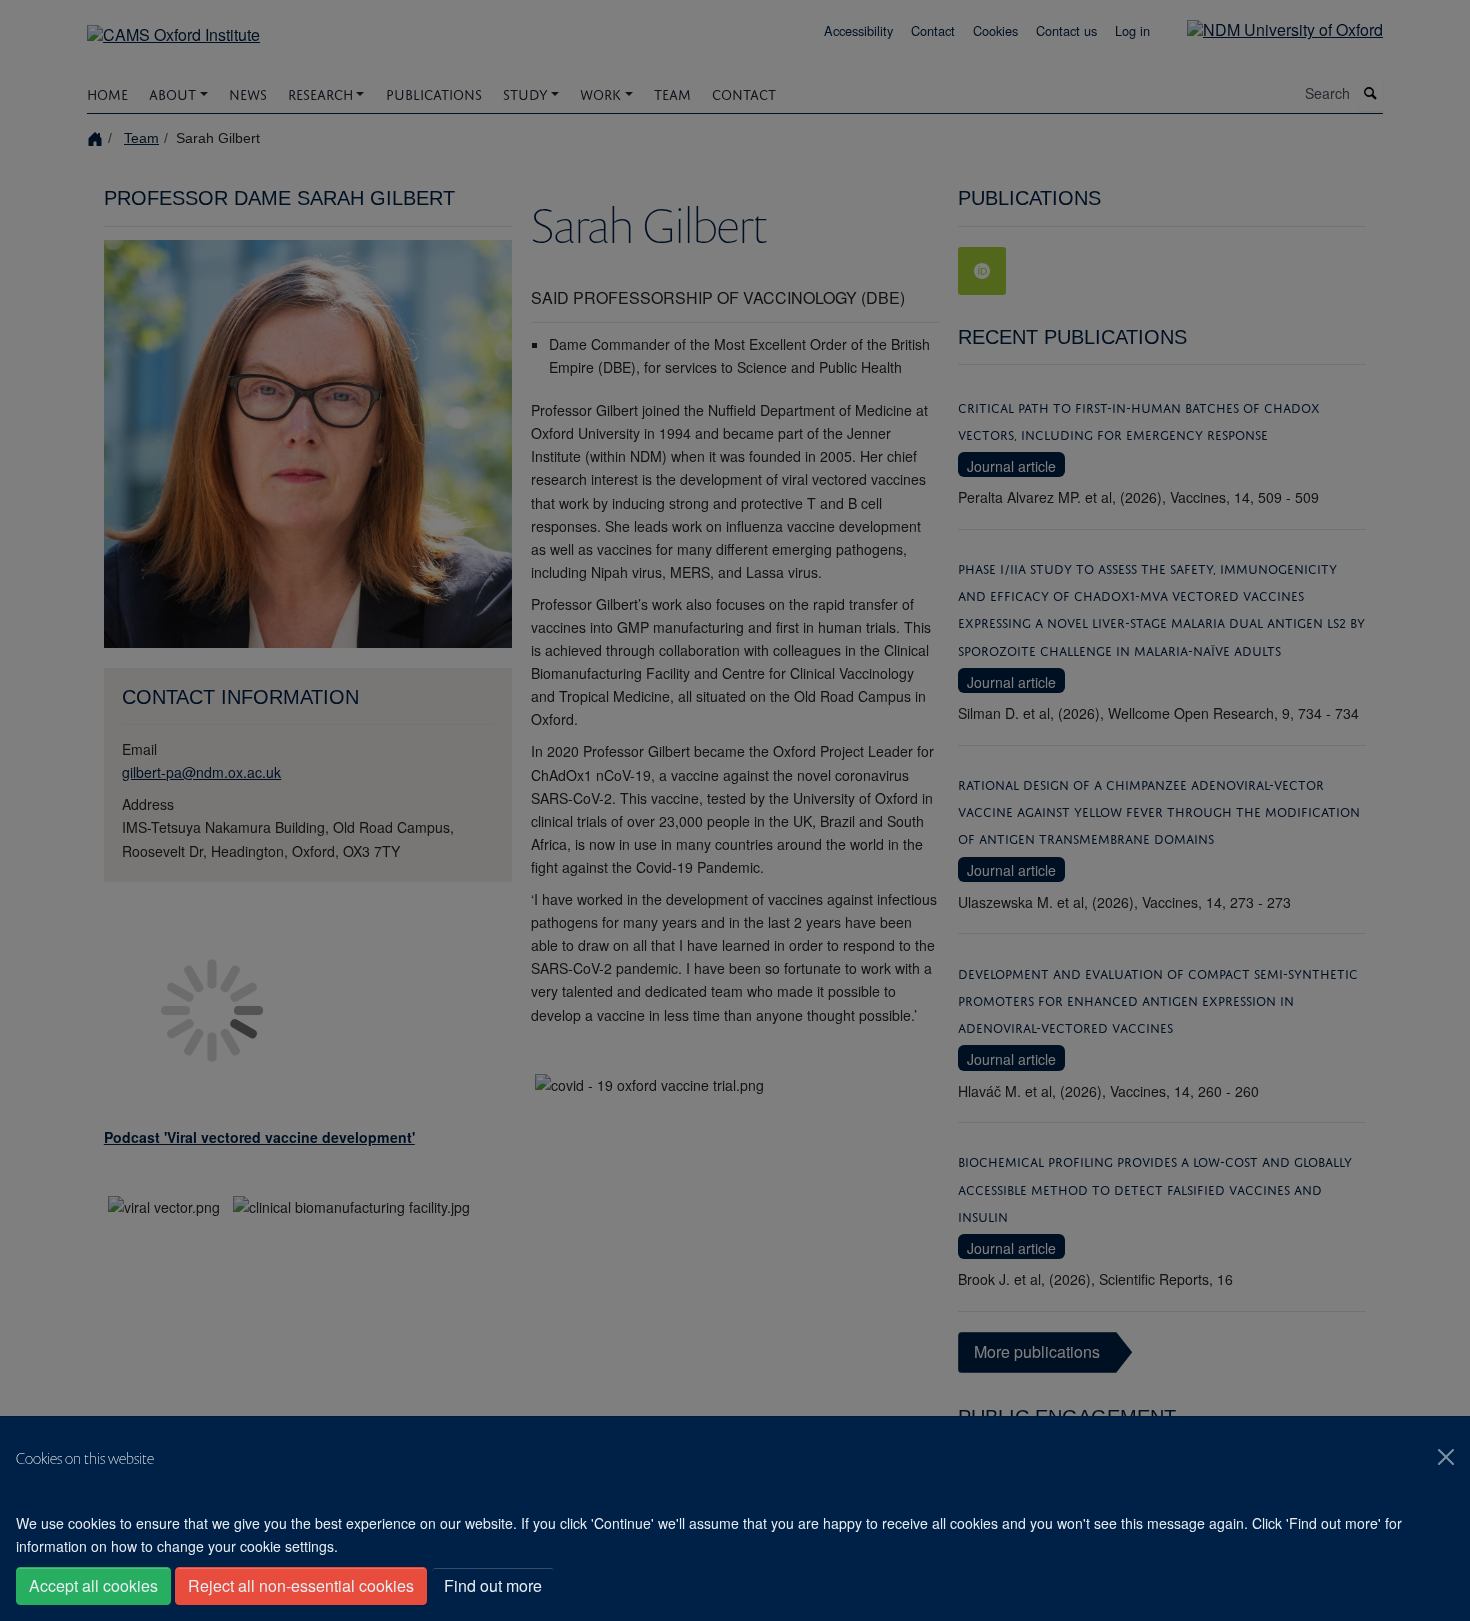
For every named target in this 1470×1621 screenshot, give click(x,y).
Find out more (493, 1585)
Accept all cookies (93, 1585)
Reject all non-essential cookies (301, 1585)
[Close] (1446, 1457)
